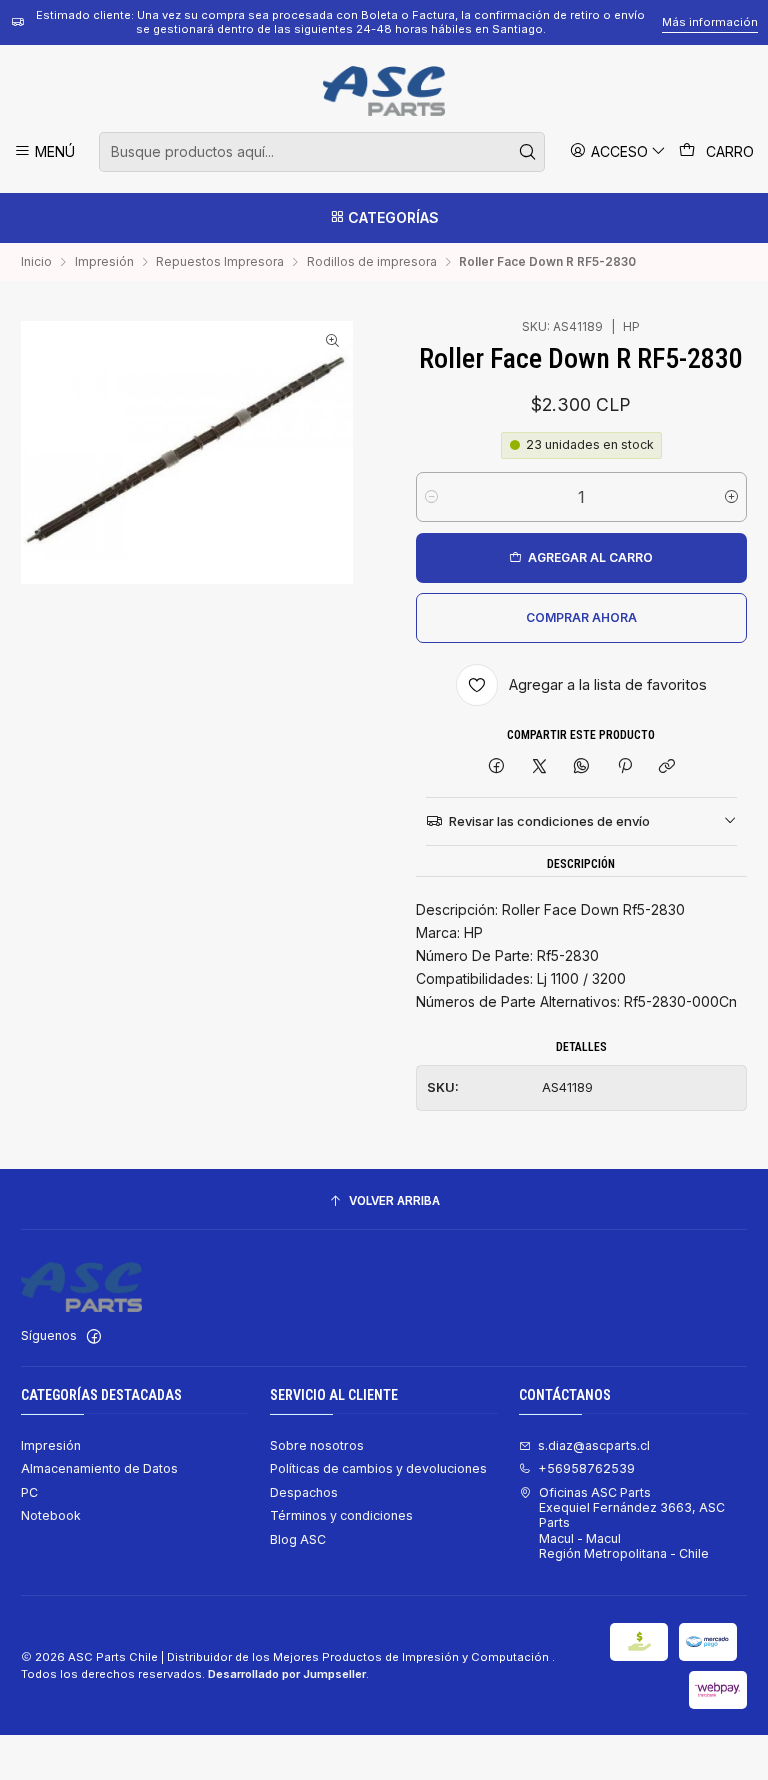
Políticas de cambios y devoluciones (378, 1468)
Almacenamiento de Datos (99, 1468)
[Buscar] (528, 152)
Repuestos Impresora (220, 262)
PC (29, 1492)
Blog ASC (298, 1539)
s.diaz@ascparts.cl (594, 1445)
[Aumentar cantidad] (731, 497)
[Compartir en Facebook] (497, 767)
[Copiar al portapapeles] (666, 767)
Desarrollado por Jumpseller (287, 1674)
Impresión (104, 262)
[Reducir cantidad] (431, 497)
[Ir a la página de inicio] (383, 91)
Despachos (304, 1492)
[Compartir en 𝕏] (539, 767)
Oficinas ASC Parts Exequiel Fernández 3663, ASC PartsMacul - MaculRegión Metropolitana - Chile (632, 1523)
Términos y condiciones (341, 1515)
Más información (710, 22)
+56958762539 (586, 1468)
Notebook (51, 1515)
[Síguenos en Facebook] (94, 1337)
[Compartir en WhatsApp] (582, 767)
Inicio (36, 262)
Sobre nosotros (317, 1445)
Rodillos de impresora (372, 262)
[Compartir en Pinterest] (625, 767)
